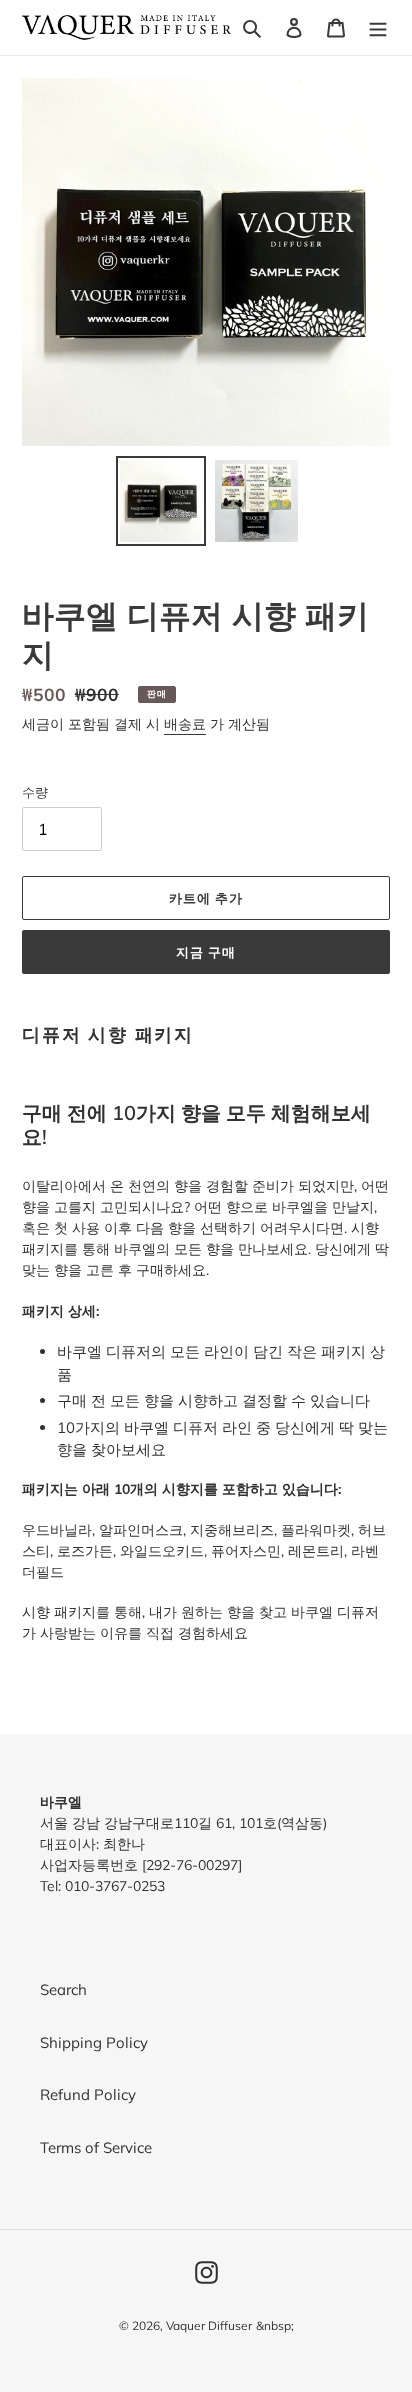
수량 (35, 792)
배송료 (185, 724)
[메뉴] (378, 27)
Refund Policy (88, 2094)
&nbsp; (275, 2325)
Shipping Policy (94, 2042)
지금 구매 (206, 952)
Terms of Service (96, 2147)
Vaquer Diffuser (209, 2325)
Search (63, 1989)
